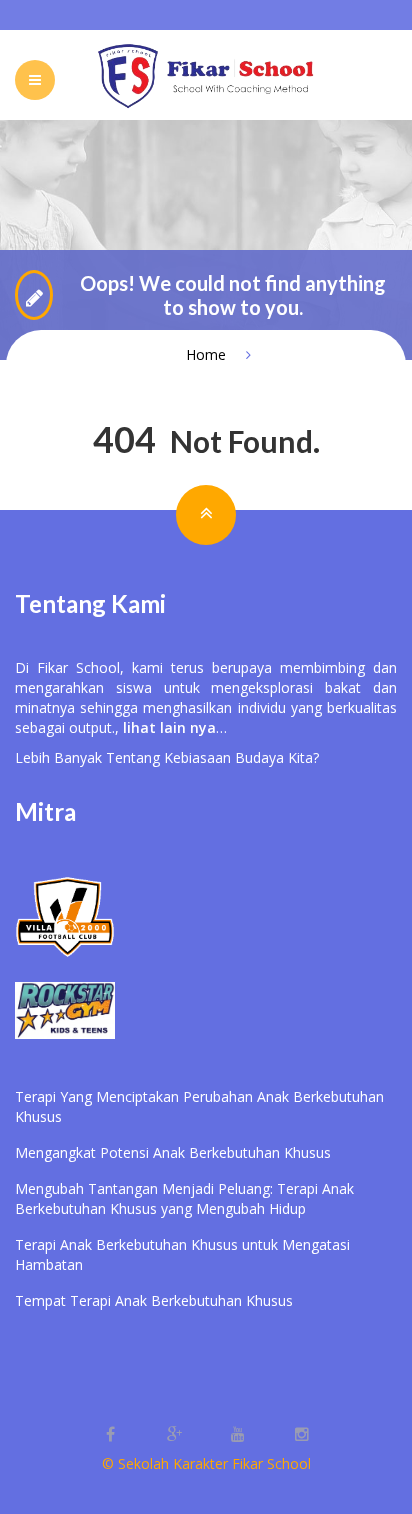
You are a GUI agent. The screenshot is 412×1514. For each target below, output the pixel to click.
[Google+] (176, 1434)
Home (206, 354)
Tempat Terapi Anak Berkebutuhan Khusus (154, 1300)
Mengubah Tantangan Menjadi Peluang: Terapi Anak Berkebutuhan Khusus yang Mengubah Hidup (184, 1198)
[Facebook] (112, 1434)
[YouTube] (240, 1434)
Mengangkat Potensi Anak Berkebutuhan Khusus (173, 1152)
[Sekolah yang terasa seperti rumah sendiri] (206, 74)
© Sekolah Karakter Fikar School (206, 1463)
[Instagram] (302, 1434)
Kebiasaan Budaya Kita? (241, 757)
